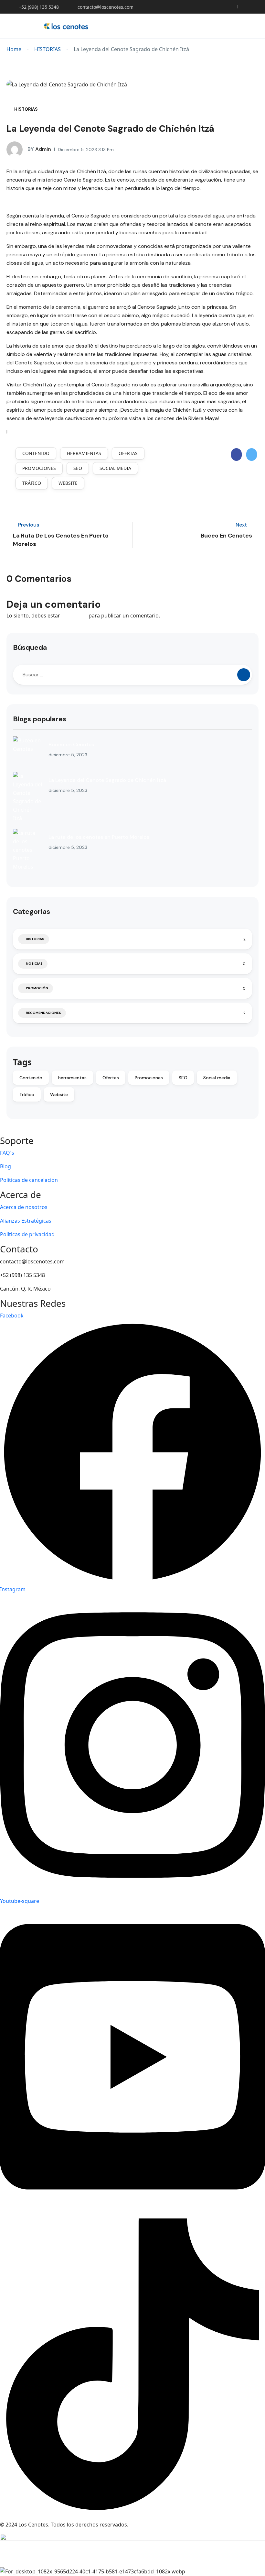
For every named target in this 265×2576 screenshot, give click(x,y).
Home (14, 49)
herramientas (84, 453)
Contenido (36, 453)
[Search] (244, 675)
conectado (74, 616)
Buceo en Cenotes (71, 744)
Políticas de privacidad (27, 1234)
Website (68, 483)
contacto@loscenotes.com (106, 7)
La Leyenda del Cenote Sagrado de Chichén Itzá (107, 780)
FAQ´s (7, 1153)
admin (39, 149)
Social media (115, 468)
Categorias (32, 911)
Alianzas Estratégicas (26, 1221)
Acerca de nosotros (24, 1207)
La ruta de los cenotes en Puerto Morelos (99, 837)
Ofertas (128, 453)
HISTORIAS (48, 49)
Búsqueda (30, 647)
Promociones (39, 468)
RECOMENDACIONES (43, 1013)
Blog (5, 1166)
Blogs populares (40, 719)
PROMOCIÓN (37, 988)
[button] (237, 26)
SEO (78, 468)
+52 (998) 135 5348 (39, 7)
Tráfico (32, 483)
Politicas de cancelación (29, 1180)
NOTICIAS (34, 964)
